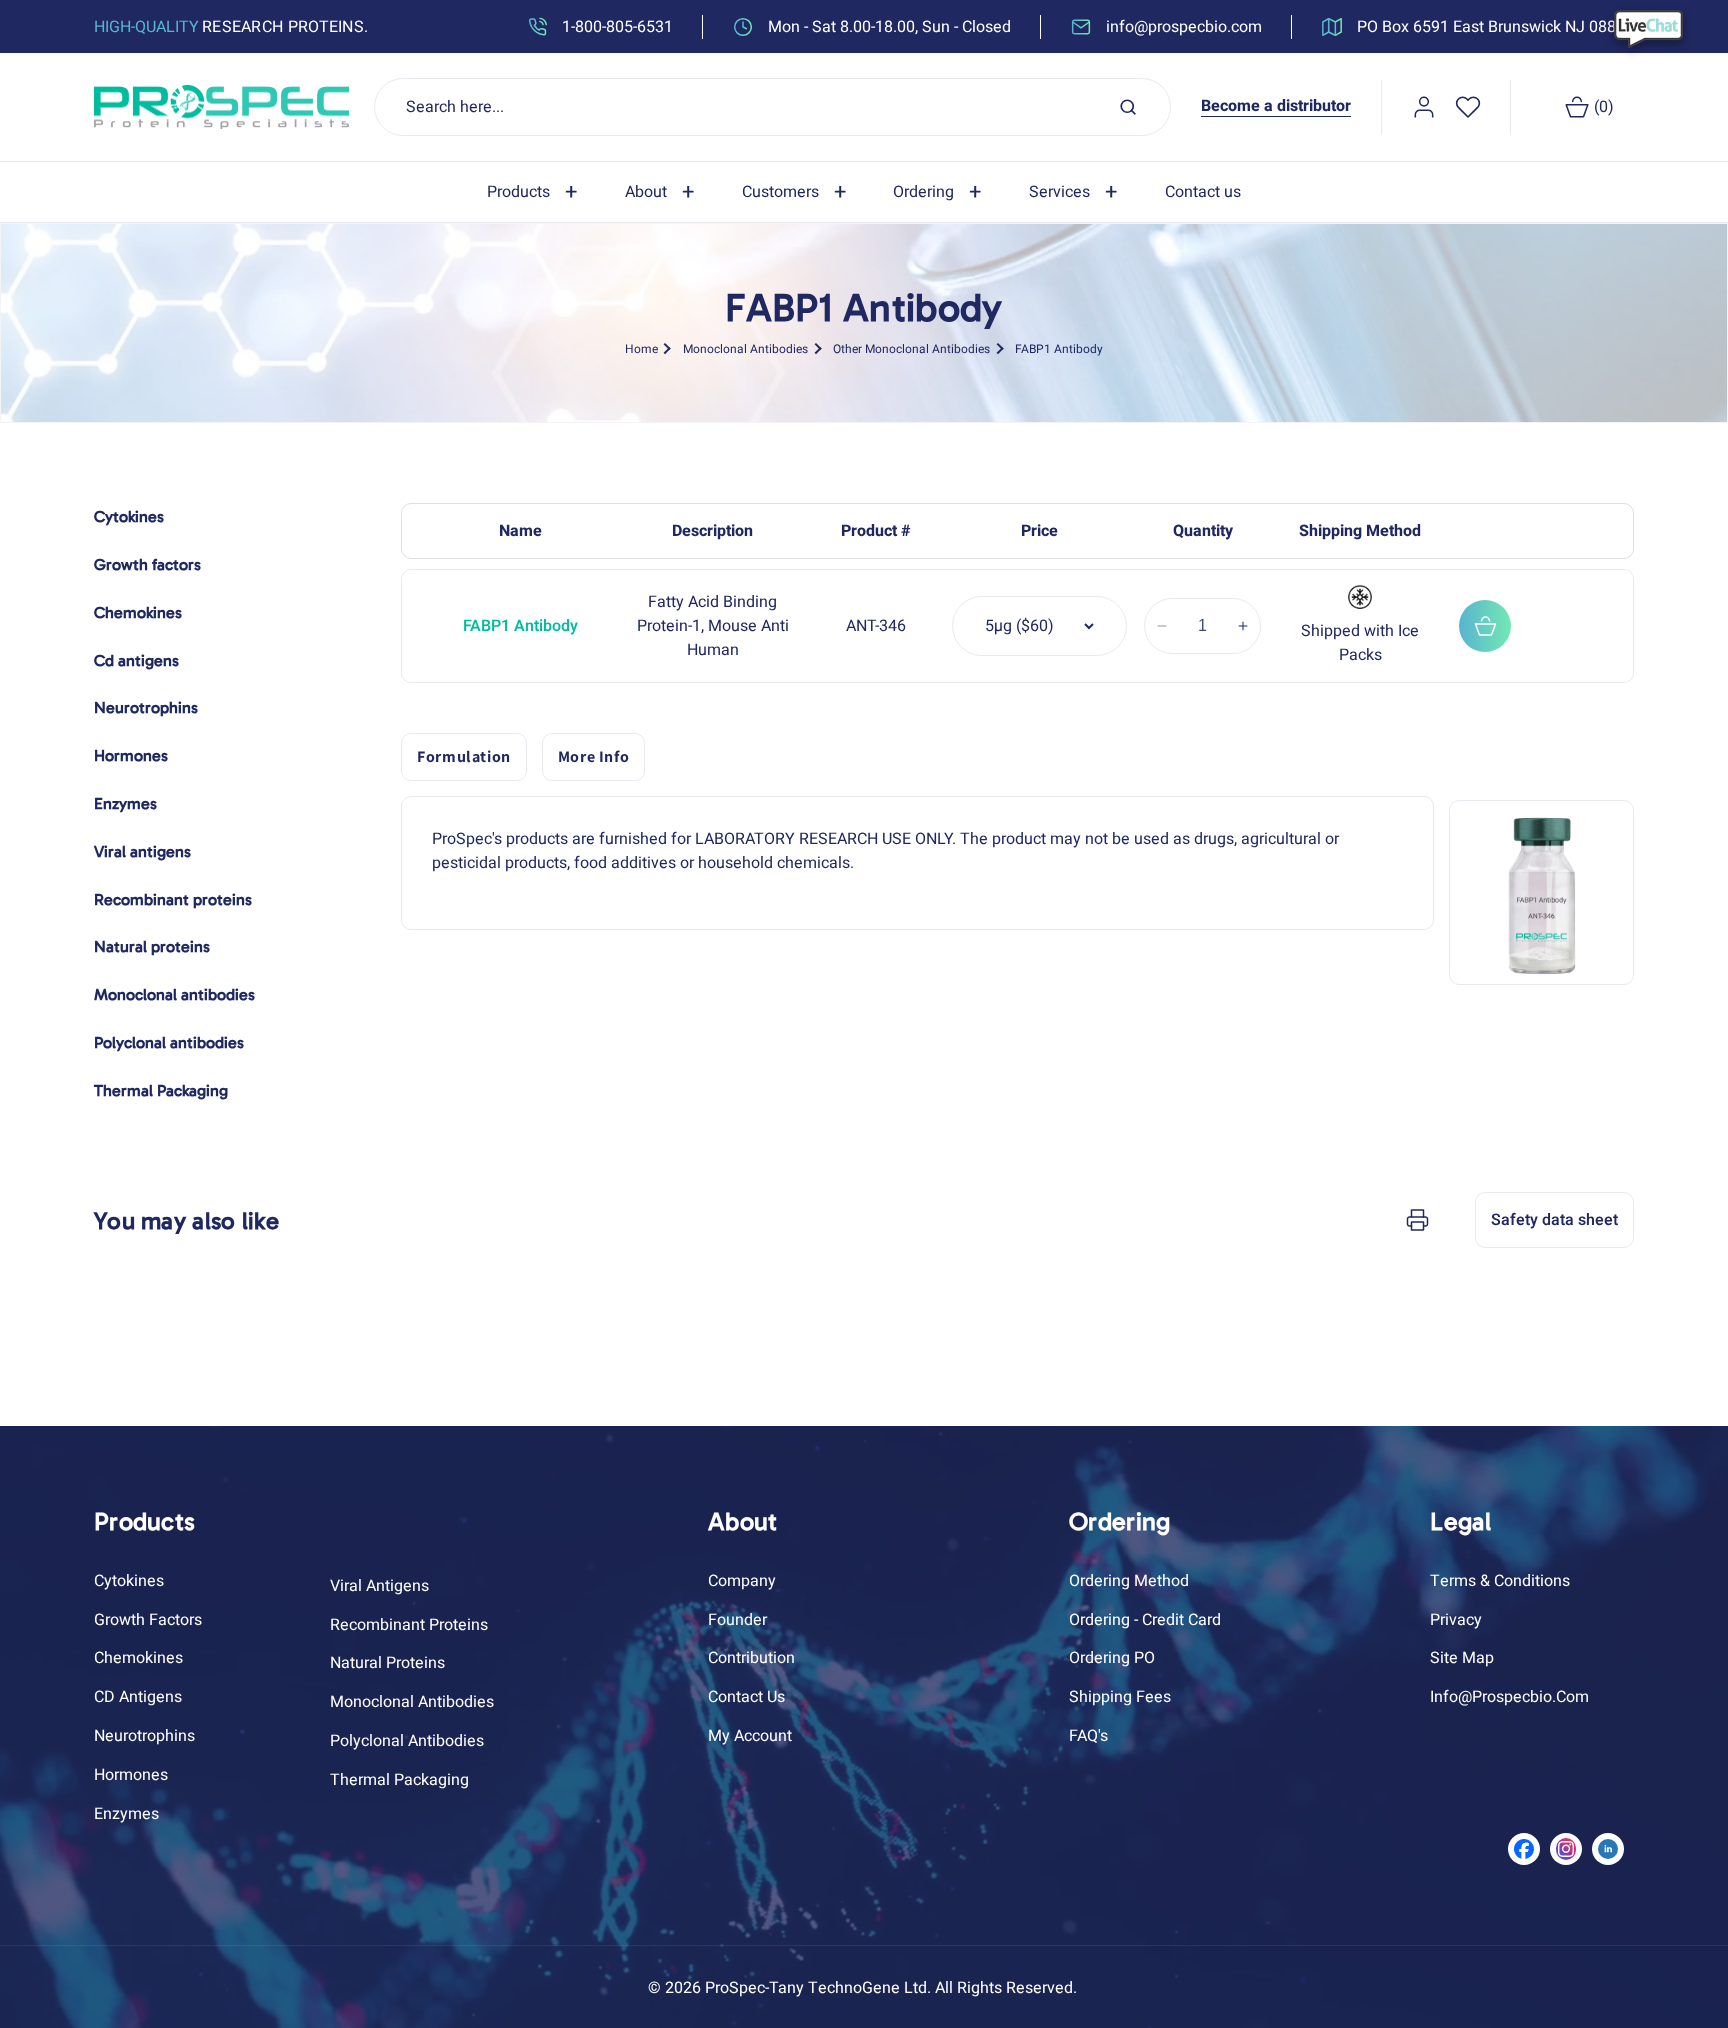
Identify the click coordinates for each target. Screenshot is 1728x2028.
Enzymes (126, 1814)
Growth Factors (148, 1620)
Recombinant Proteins (409, 1625)
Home (641, 349)
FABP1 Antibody (1059, 349)
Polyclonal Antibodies (407, 1741)
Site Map (1462, 1658)
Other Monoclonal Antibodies (911, 349)
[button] (536, 192)
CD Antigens (138, 1697)
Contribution (751, 1658)
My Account (750, 1736)
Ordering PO (1112, 1658)
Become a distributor (1276, 106)
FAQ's (1088, 1736)
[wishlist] (1468, 107)
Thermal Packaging (399, 1780)
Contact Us (746, 1697)
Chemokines (138, 1658)
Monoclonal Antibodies (745, 349)
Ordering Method (1129, 1581)
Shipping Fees (1120, 1697)
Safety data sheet (1554, 1220)
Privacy (1456, 1620)
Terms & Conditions (1500, 1581)
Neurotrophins (144, 1736)
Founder (737, 1620)
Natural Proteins (387, 1663)
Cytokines (129, 1581)
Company (742, 1581)
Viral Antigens (379, 1586)
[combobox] (773, 107)
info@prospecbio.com (1509, 1697)
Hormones (131, 1775)
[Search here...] (1128, 107)
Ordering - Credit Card (1145, 1620)
